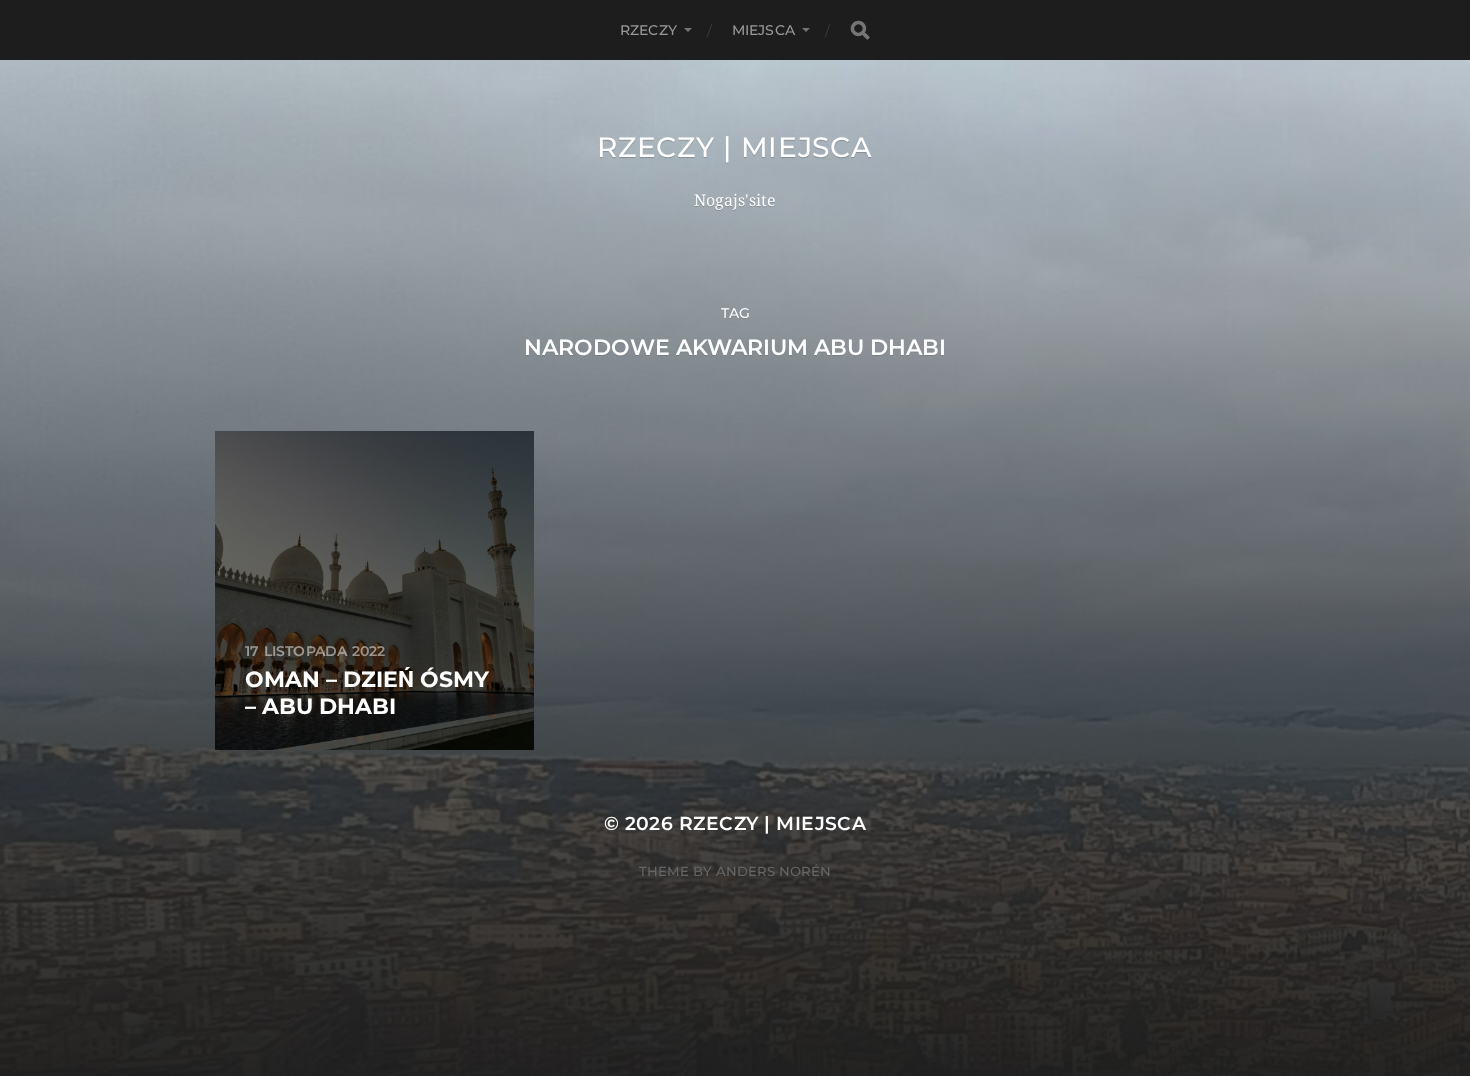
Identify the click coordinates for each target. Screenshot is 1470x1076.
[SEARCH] (860, 30)
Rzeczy (648, 30)
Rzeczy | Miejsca (734, 147)
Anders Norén (773, 871)
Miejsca (763, 30)
